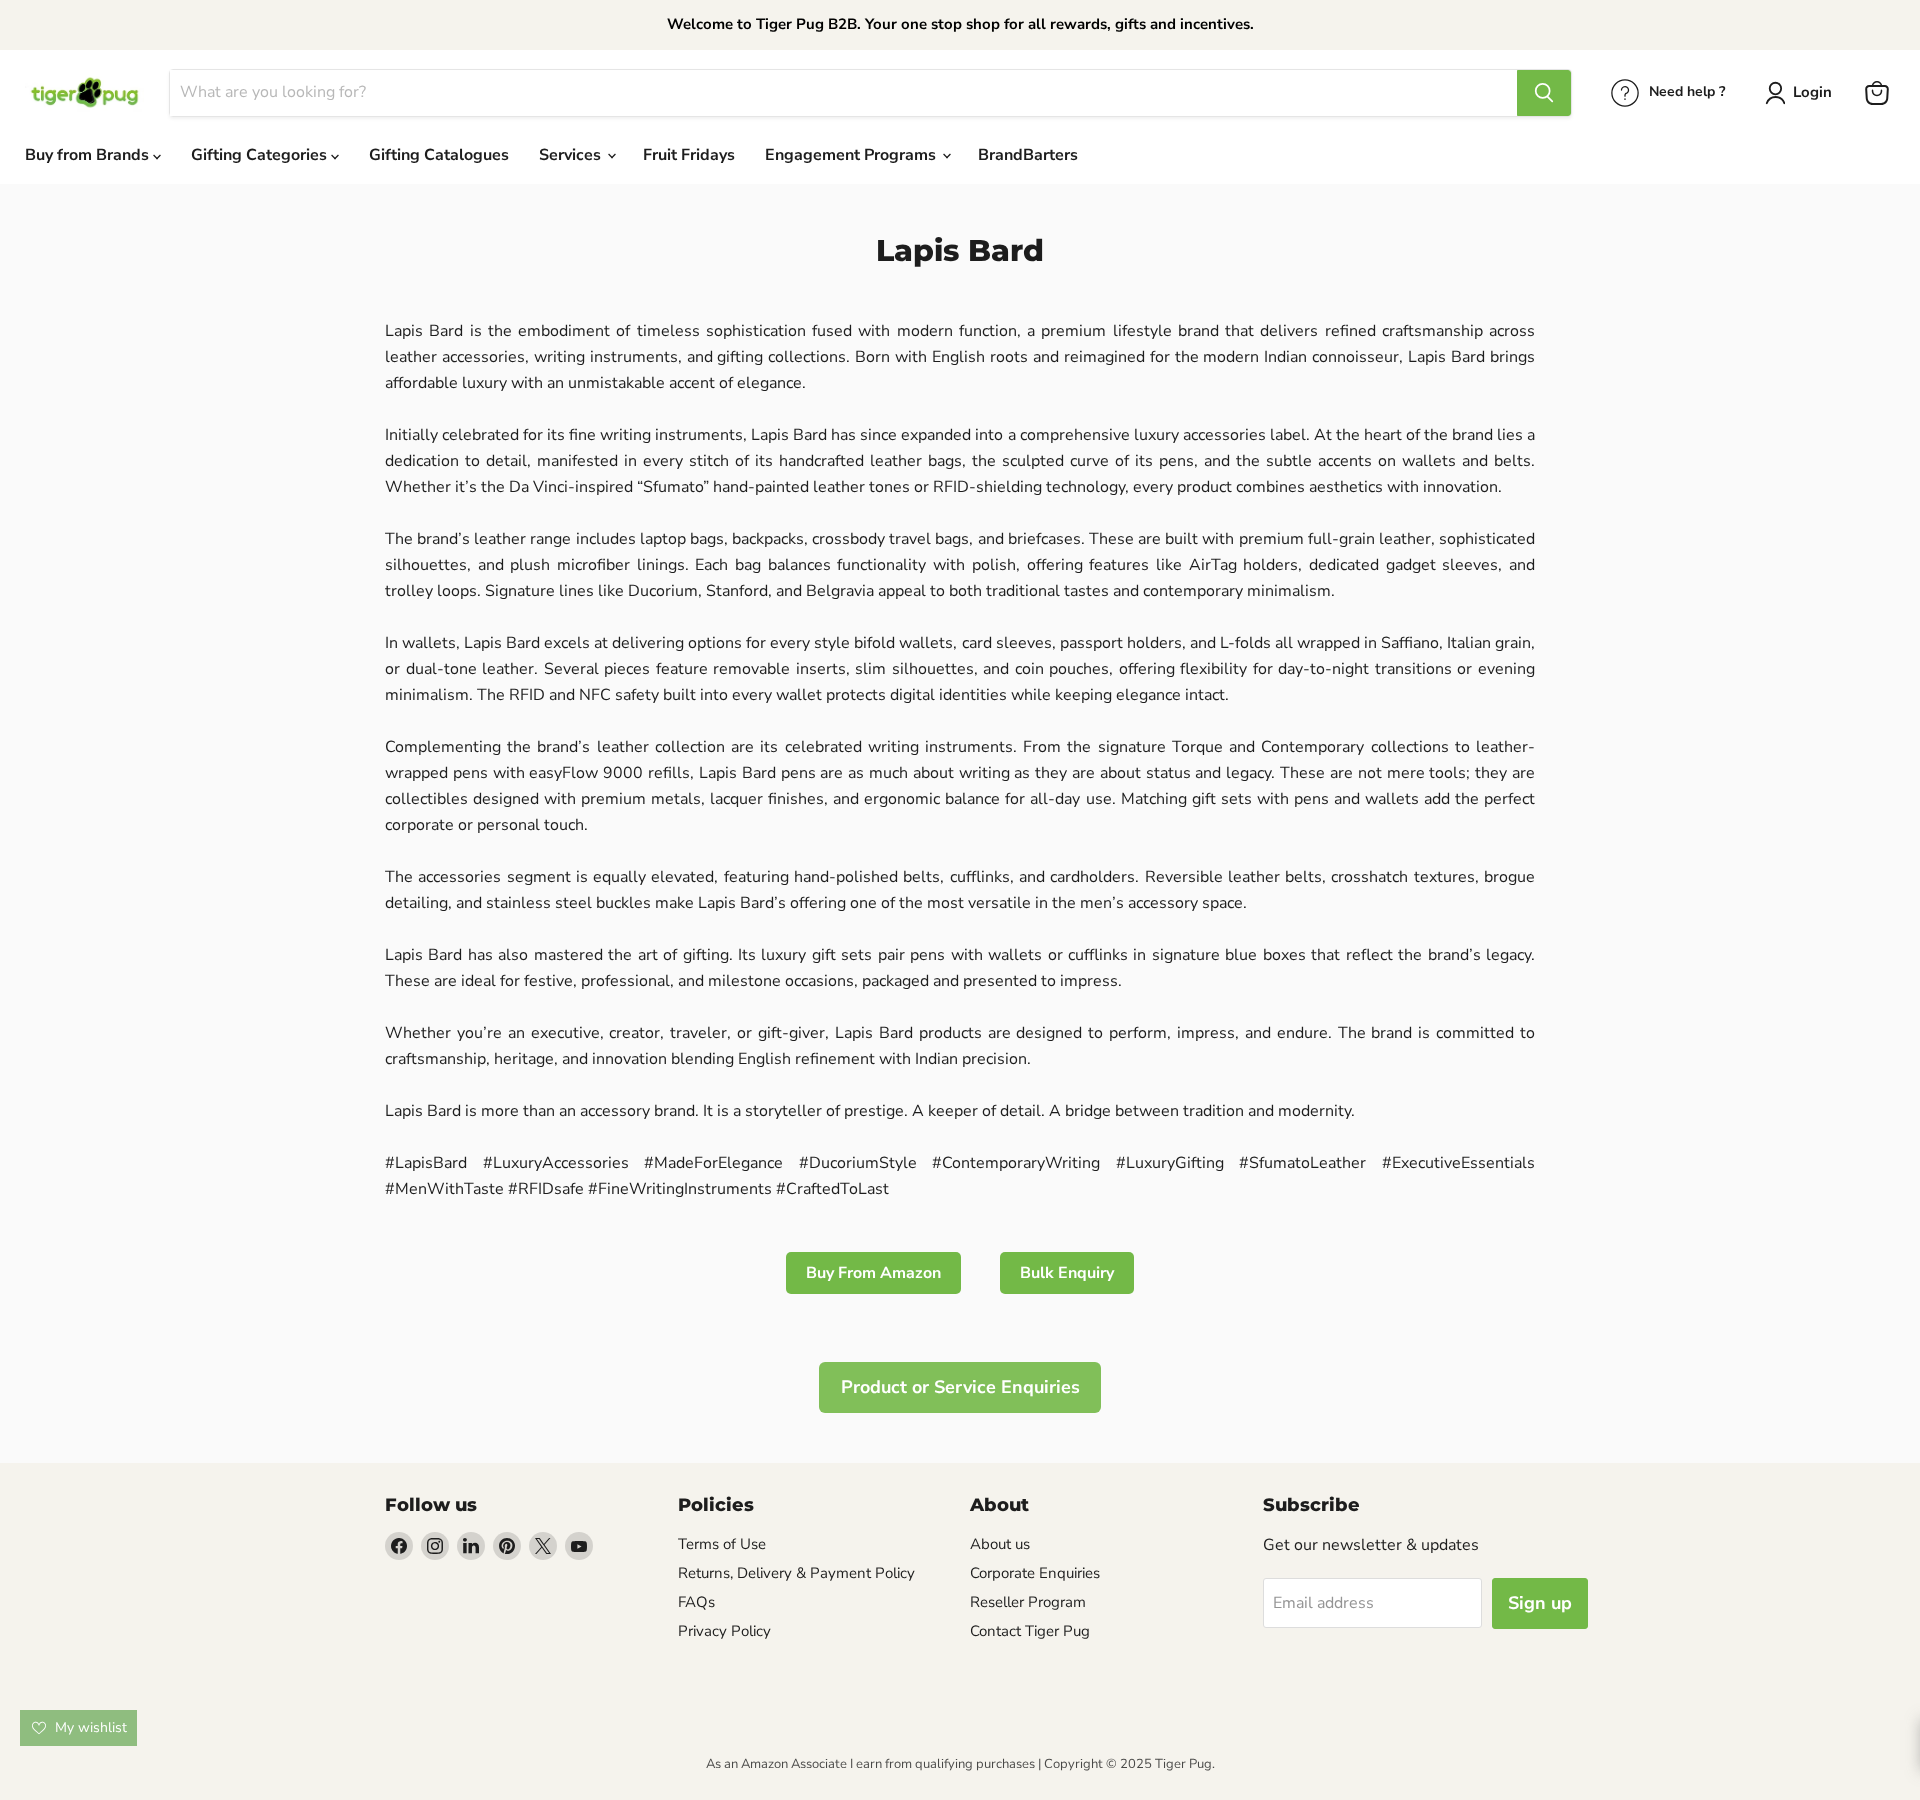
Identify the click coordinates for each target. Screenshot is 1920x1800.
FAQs (696, 1602)
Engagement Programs (852, 155)
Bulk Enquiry (1067, 1273)
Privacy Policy (724, 1631)
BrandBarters (1028, 155)
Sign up (1540, 1603)
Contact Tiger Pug (1030, 1631)
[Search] (1544, 93)
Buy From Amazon (873, 1273)
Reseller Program (1028, 1602)
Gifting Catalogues (439, 155)
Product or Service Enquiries (960, 1387)
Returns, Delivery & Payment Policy (796, 1573)
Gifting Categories (261, 155)
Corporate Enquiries (1035, 1573)
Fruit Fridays (689, 155)
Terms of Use (722, 1544)
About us (1000, 1544)
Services (572, 155)
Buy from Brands (89, 155)
